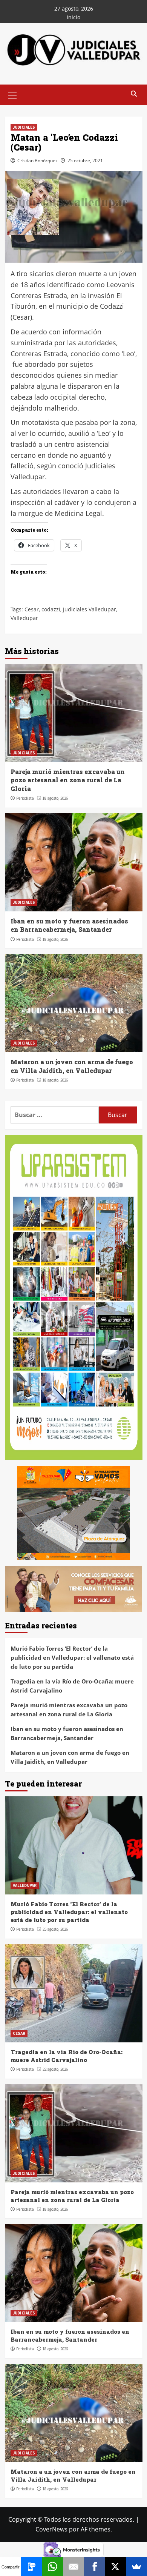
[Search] (134, 94)
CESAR (19, 2033)
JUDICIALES (24, 127)
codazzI (51, 609)
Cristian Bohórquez (38, 161)
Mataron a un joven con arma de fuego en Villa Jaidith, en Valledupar (72, 1066)
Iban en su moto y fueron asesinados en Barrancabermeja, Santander (69, 925)
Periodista (25, 798)
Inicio (73, 17)
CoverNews (51, 2529)
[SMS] (32, 2567)
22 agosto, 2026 (55, 2069)
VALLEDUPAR (25, 1885)
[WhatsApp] (52, 2567)
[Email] (73, 2567)
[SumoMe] (136, 2567)
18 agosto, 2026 (55, 798)
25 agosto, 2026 (55, 1929)
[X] (116, 2567)
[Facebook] (95, 2567)
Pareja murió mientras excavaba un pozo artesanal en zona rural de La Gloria (68, 780)
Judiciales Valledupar (90, 609)
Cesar (32, 609)
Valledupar (24, 618)
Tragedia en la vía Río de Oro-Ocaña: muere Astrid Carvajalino (72, 1686)
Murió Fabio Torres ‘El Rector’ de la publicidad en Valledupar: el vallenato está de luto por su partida (72, 1657)
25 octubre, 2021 (85, 161)
